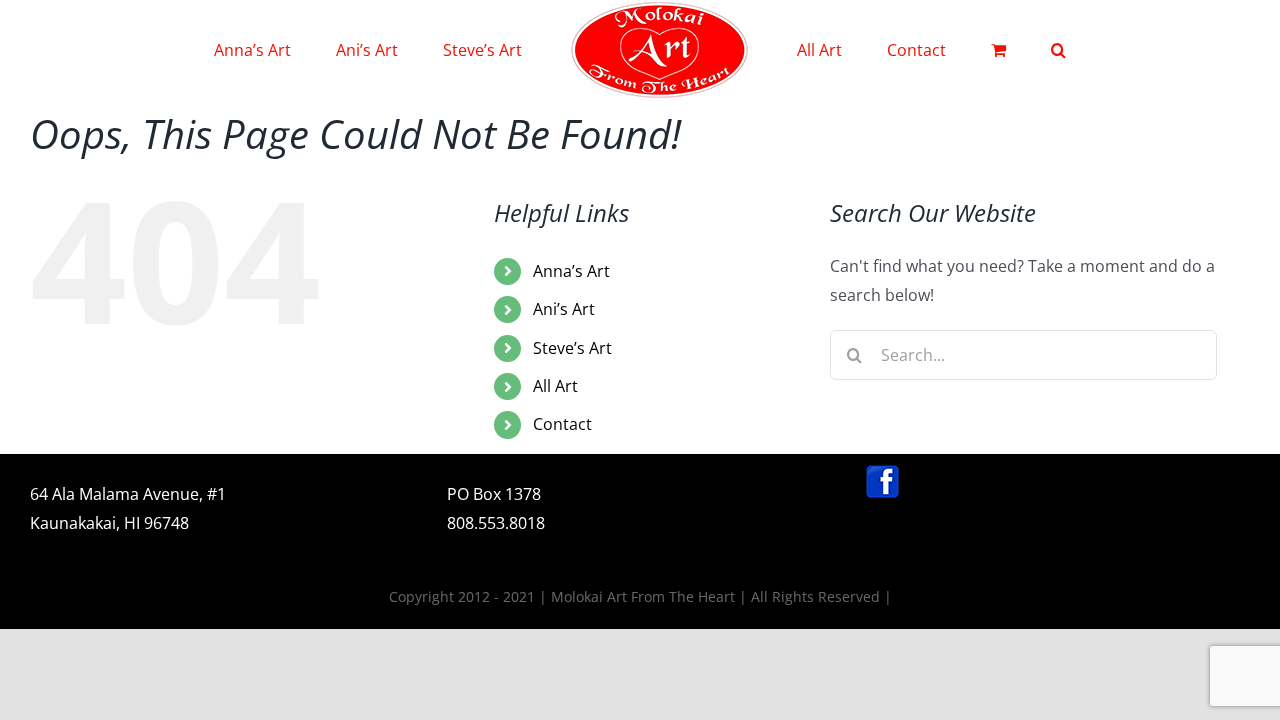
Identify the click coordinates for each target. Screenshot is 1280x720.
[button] (976, 50)
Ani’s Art (564, 309)
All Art (555, 386)
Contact (562, 424)
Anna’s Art (571, 271)
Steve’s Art (572, 348)
